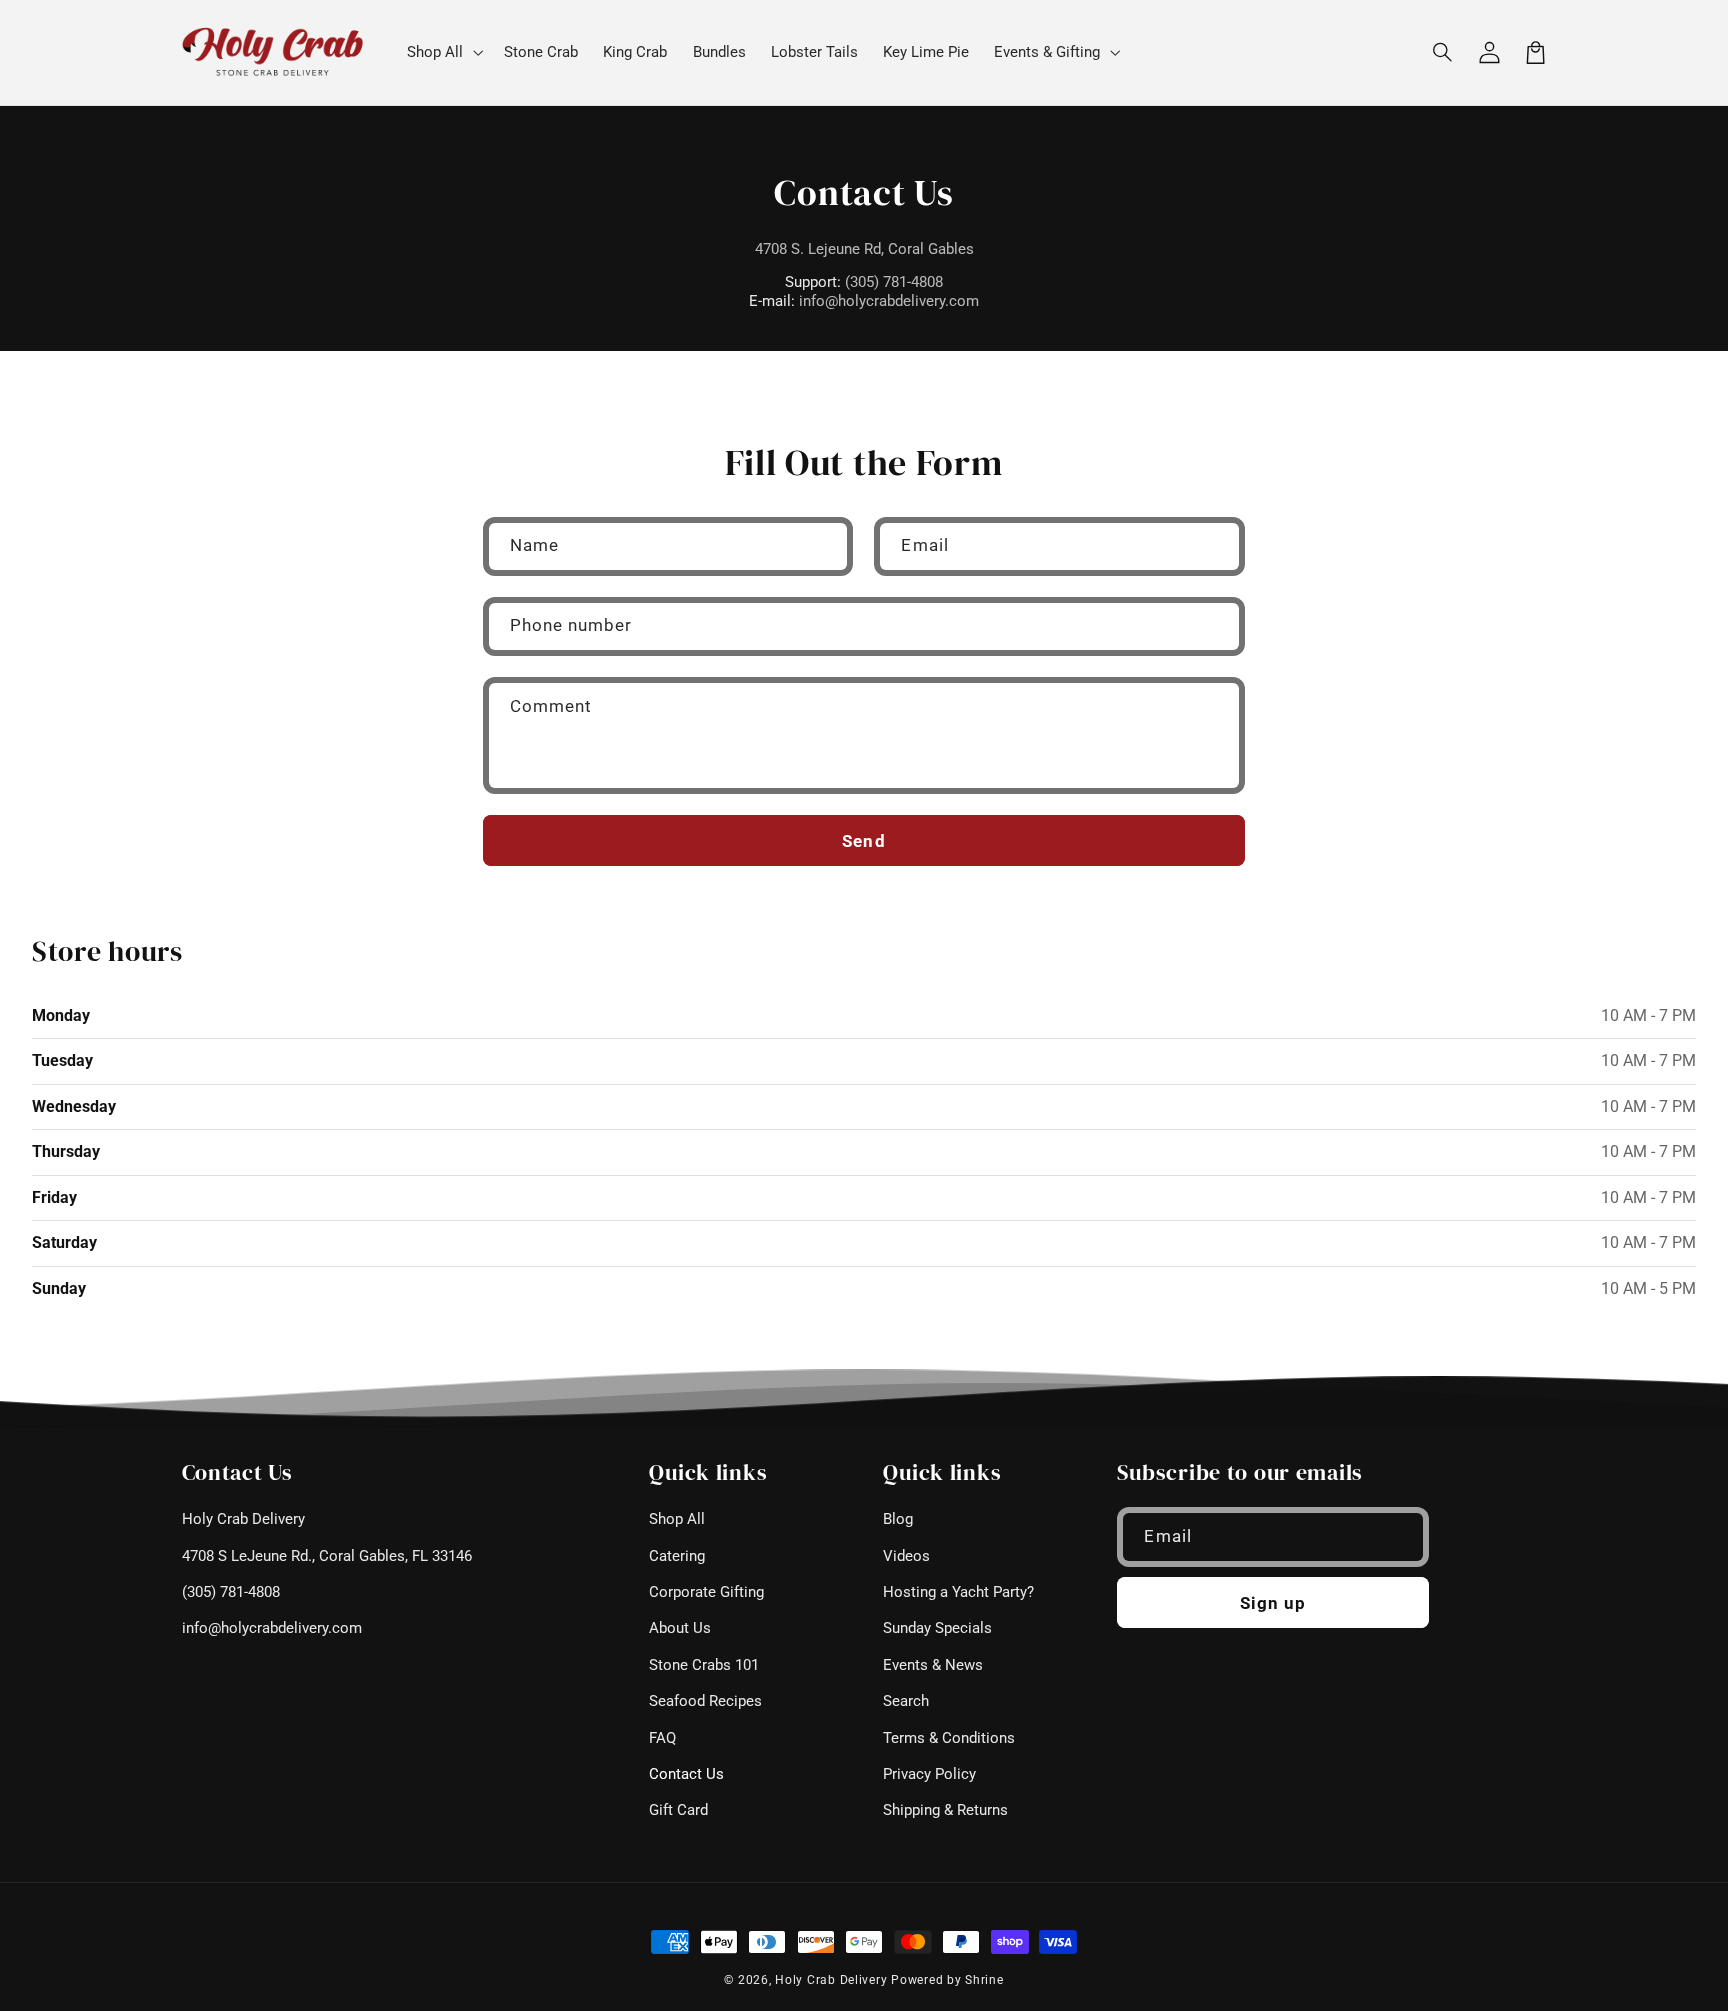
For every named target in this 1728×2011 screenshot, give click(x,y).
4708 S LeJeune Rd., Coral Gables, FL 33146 (327, 1556)
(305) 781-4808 (894, 282)
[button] (1444, 52)
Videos (906, 1556)
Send (863, 841)
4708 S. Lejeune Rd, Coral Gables (864, 249)
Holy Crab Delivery (243, 1519)
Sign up (1273, 1603)
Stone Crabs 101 (704, 1665)
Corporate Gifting (706, 1592)
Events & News (933, 1665)
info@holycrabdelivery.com (889, 301)
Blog (898, 1519)
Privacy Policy (929, 1774)
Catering (677, 1556)
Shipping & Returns (945, 1810)
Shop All (677, 1519)
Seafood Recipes (705, 1701)
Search (906, 1701)
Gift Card (678, 1810)
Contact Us (686, 1774)
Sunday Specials (937, 1628)
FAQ (662, 1738)
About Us (680, 1628)
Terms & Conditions (949, 1738)
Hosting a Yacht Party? (958, 1592)
